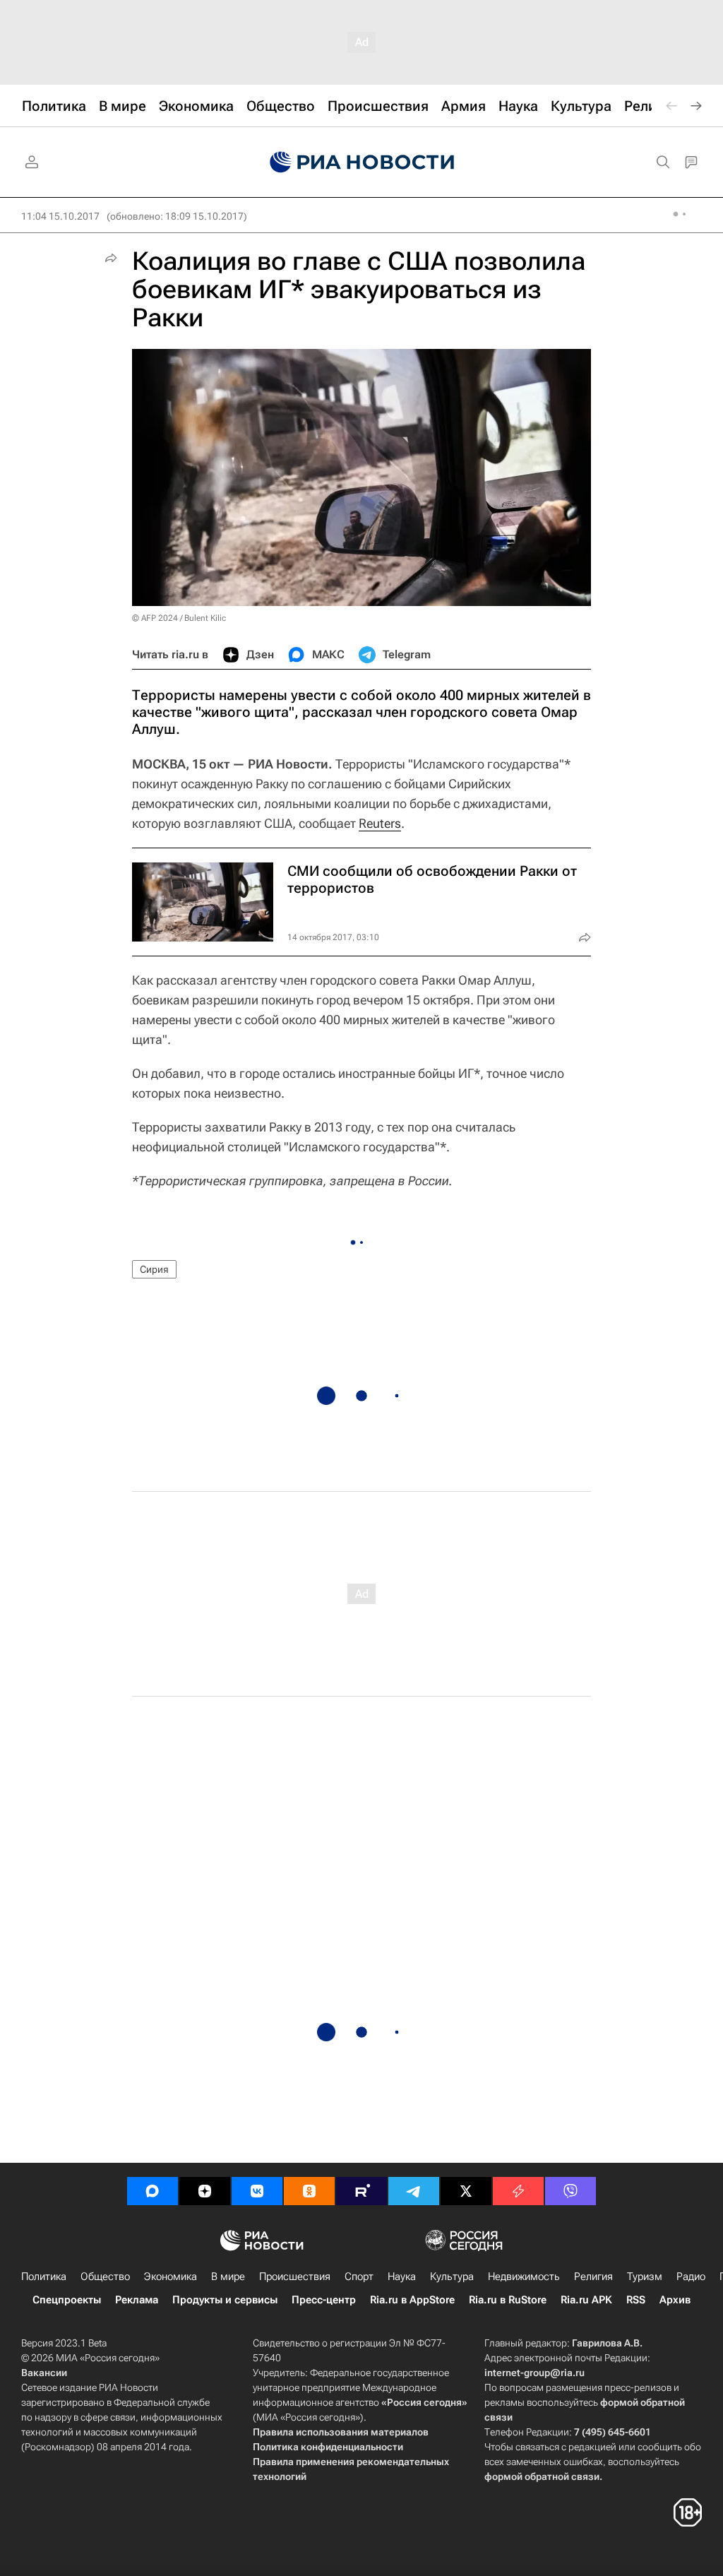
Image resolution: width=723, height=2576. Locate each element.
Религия (593, 2277)
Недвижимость (524, 2277)
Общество (105, 2277)
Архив (675, 2300)
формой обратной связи (542, 2476)
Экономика (171, 2277)
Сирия (154, 1269)
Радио (691, 2277)
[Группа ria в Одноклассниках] (309, 2191)
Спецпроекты (67, 2300)
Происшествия (295, 2277)
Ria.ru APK (586, 2300)
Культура (452, 2277)
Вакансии (44, 2373)
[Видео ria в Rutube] (361, 2191)
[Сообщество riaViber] (570, 2191)
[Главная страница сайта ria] (362, 162)
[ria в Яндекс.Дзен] (205, 2191)
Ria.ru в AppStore (412, 2300)
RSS (636, 2300)
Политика (44, 2277)
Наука (402, 2277)
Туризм (645, 2277)
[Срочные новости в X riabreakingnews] (518, 2191)
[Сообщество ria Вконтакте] (257, 2191)
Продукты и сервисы (225, 2300)
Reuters (380, 823)
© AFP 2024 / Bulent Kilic (179, 618)
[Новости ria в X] (466, 2191)
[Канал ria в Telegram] (414, 2191)
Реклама (137, 2300)
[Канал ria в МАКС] (153, 2191)
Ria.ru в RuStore (508, 2300)
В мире (228, 2277)
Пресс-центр (324, 2300)
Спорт (359, 2277)
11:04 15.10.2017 (60, 216)
